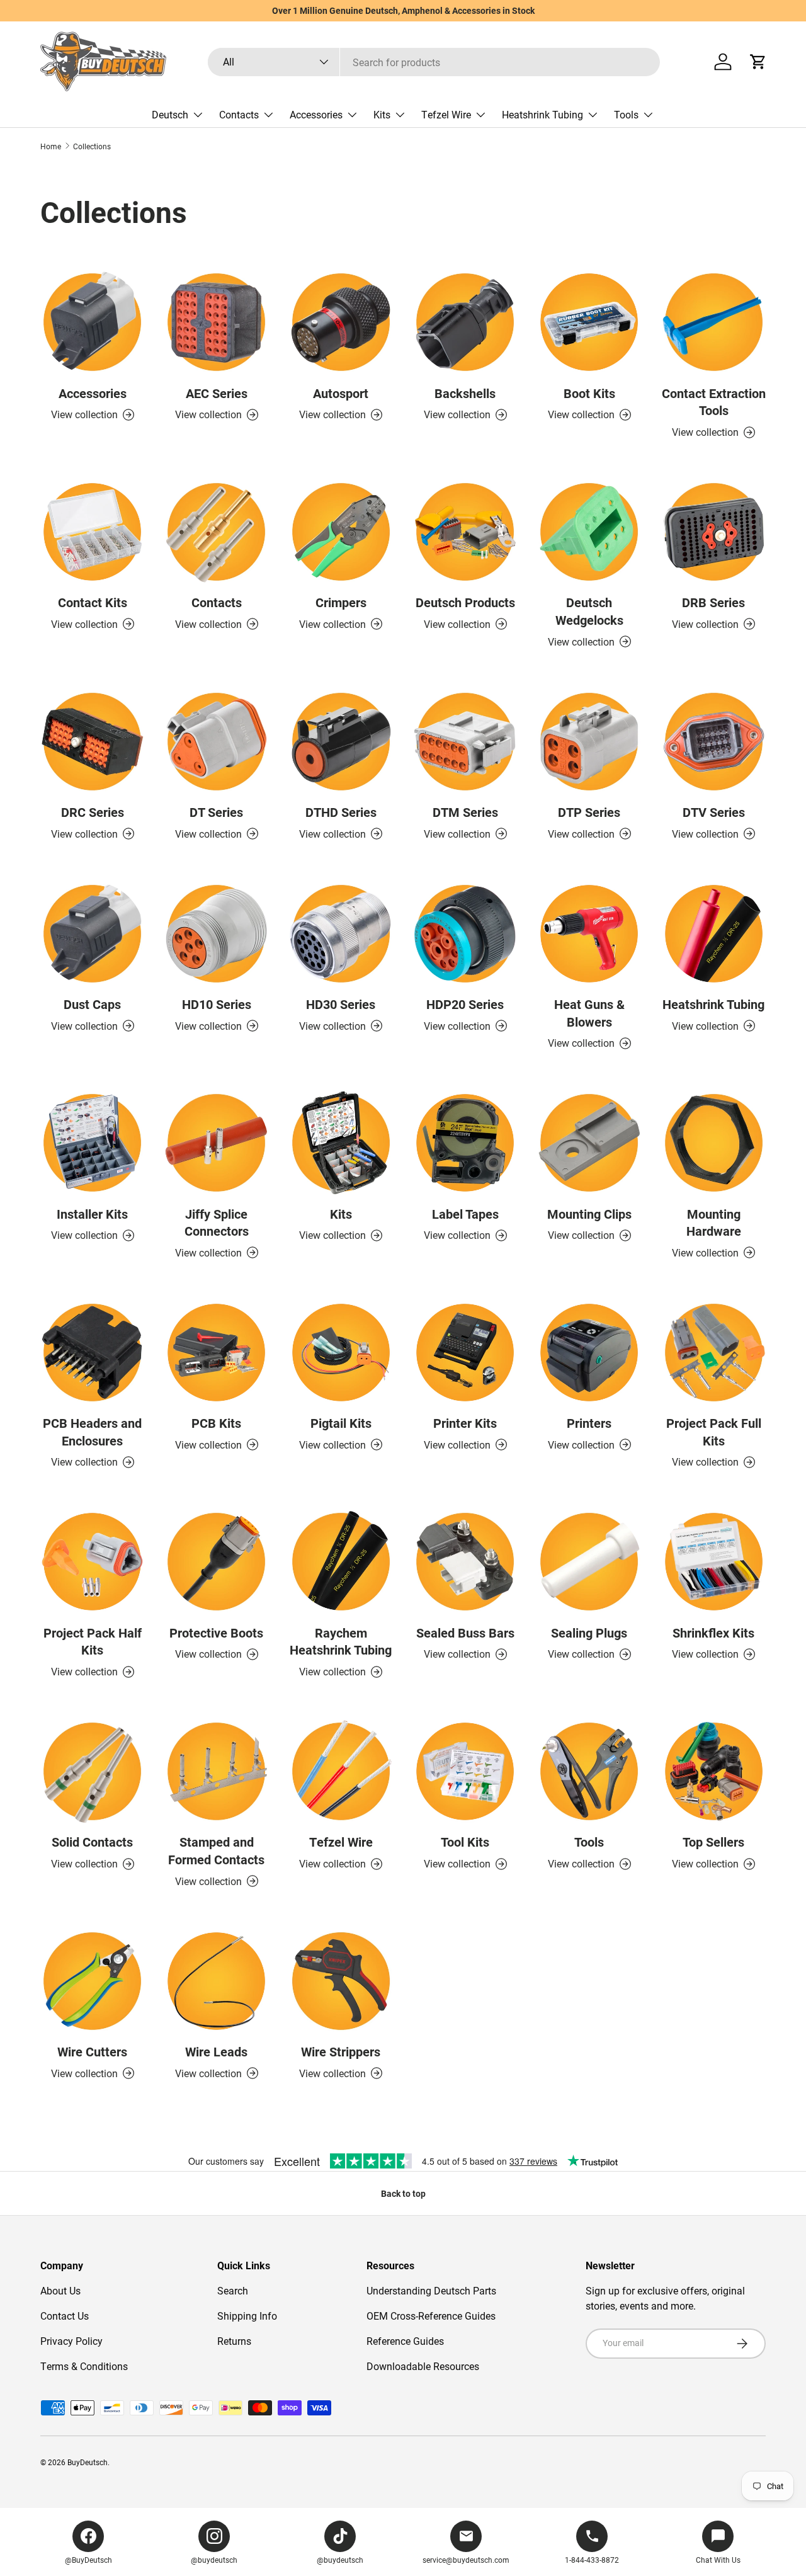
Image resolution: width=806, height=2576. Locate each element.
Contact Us (65, 2316)
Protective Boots (216, 1633)
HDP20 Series (465, 1004)
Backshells (465, 393)
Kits (382, 114)
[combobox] (434, 62)
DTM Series (465, 812)
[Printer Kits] (465, 1353)
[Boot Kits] (589, 322)
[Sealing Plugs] (589, 1562)
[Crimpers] (341, 532)
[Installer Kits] (92, 1143)
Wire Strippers (341, 2051)
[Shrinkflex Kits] (714, 1562)
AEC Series (217, 393)
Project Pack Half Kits (93, 1641)
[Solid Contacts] (92, 1771)
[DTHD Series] (341, 742)
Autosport (341, 393)
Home (51, 146)
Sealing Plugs (589, 1633)
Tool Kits (465, 1842)
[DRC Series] (92, 742)
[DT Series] (216, 742)
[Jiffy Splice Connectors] (216, 1143)
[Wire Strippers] (341, 1981)
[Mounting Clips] (589, 1143)
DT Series (216, 812)
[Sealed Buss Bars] (465, 1562)
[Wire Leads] (216, 1981)
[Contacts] (216, 532)
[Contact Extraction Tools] (714, 322)
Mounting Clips (589, 1214)
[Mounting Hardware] (714, 1143)
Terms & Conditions (84, 2366)
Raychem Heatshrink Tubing (341, 1641)
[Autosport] (341, 322)
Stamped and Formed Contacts (216, 1850)
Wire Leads (216, 2051)
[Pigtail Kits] (341, 1353)
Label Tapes (465, 1214)
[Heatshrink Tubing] (714, 934)
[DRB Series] (714, 532)
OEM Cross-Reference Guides (431, 2316)
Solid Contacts (92, 1842)
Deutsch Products (465, 602)
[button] (758, 62)
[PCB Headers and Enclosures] (92, 1353)
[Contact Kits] (92, 532)
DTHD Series (341, 812)
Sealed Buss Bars (465, 1633)
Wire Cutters (92, 2051)
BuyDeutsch (88, 2462)
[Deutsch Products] (465, 532)
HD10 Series (217, 1004)
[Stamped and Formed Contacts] (216, 1771)
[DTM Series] (465, 742)
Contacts (239, 114)
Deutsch (170, 114)
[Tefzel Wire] (341, 1771)
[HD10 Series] (216, 934)
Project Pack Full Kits (714, 1432)
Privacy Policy (71, 2341)
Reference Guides (405, 2341)
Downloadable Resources (423, 2366)
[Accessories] (92, 322)
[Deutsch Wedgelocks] (589, 532)
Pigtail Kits (341, 1423)
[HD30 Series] (341, 934)
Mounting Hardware (714, 1222)
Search (233, 2290)
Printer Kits (465, 1423)
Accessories (316, 114)
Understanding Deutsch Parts (431, 2290)
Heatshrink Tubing (542, 114)
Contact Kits (93, 602)
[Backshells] (465, 322)
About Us (60, 2290)
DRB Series (713, 602)
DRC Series (93, 812)
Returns (234, 2341)
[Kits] (341, 1143)
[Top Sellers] (714, 1771)
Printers (589, 1423)
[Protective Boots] (216, 1562)
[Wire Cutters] (92, 1981)
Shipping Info (247, 2316)
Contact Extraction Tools (714, 402)
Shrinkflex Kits (713, 1633)
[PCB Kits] (216, 1353)
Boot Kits (589, 393)
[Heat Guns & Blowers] (589, 934)
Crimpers (341, 602)
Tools (626, 114)
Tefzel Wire (446, 114)
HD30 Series (341, 1004)
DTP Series (589, 812)
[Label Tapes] (465, 1143)
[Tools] (589, 1771)
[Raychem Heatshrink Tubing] (341, 1562)
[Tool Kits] (465, 1771)
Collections (92, 146)
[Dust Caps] (92, 934)
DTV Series (714, 812)
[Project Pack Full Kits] (714, 1353)
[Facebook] (88, 2536)
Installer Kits (92, 1214)
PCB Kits (216, 1423)
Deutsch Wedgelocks (589, 611)
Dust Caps (92, 1004)
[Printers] (589, 1353)
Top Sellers (713, 1842)
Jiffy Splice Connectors (217, 1222)
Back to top (403, 2193)
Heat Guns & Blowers (589, 1013)
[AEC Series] (216, 322)
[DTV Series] (714, 742)
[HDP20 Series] (465, 934)
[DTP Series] (589, 742)
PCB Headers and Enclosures (92, 1432)
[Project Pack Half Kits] (92, 1562)
